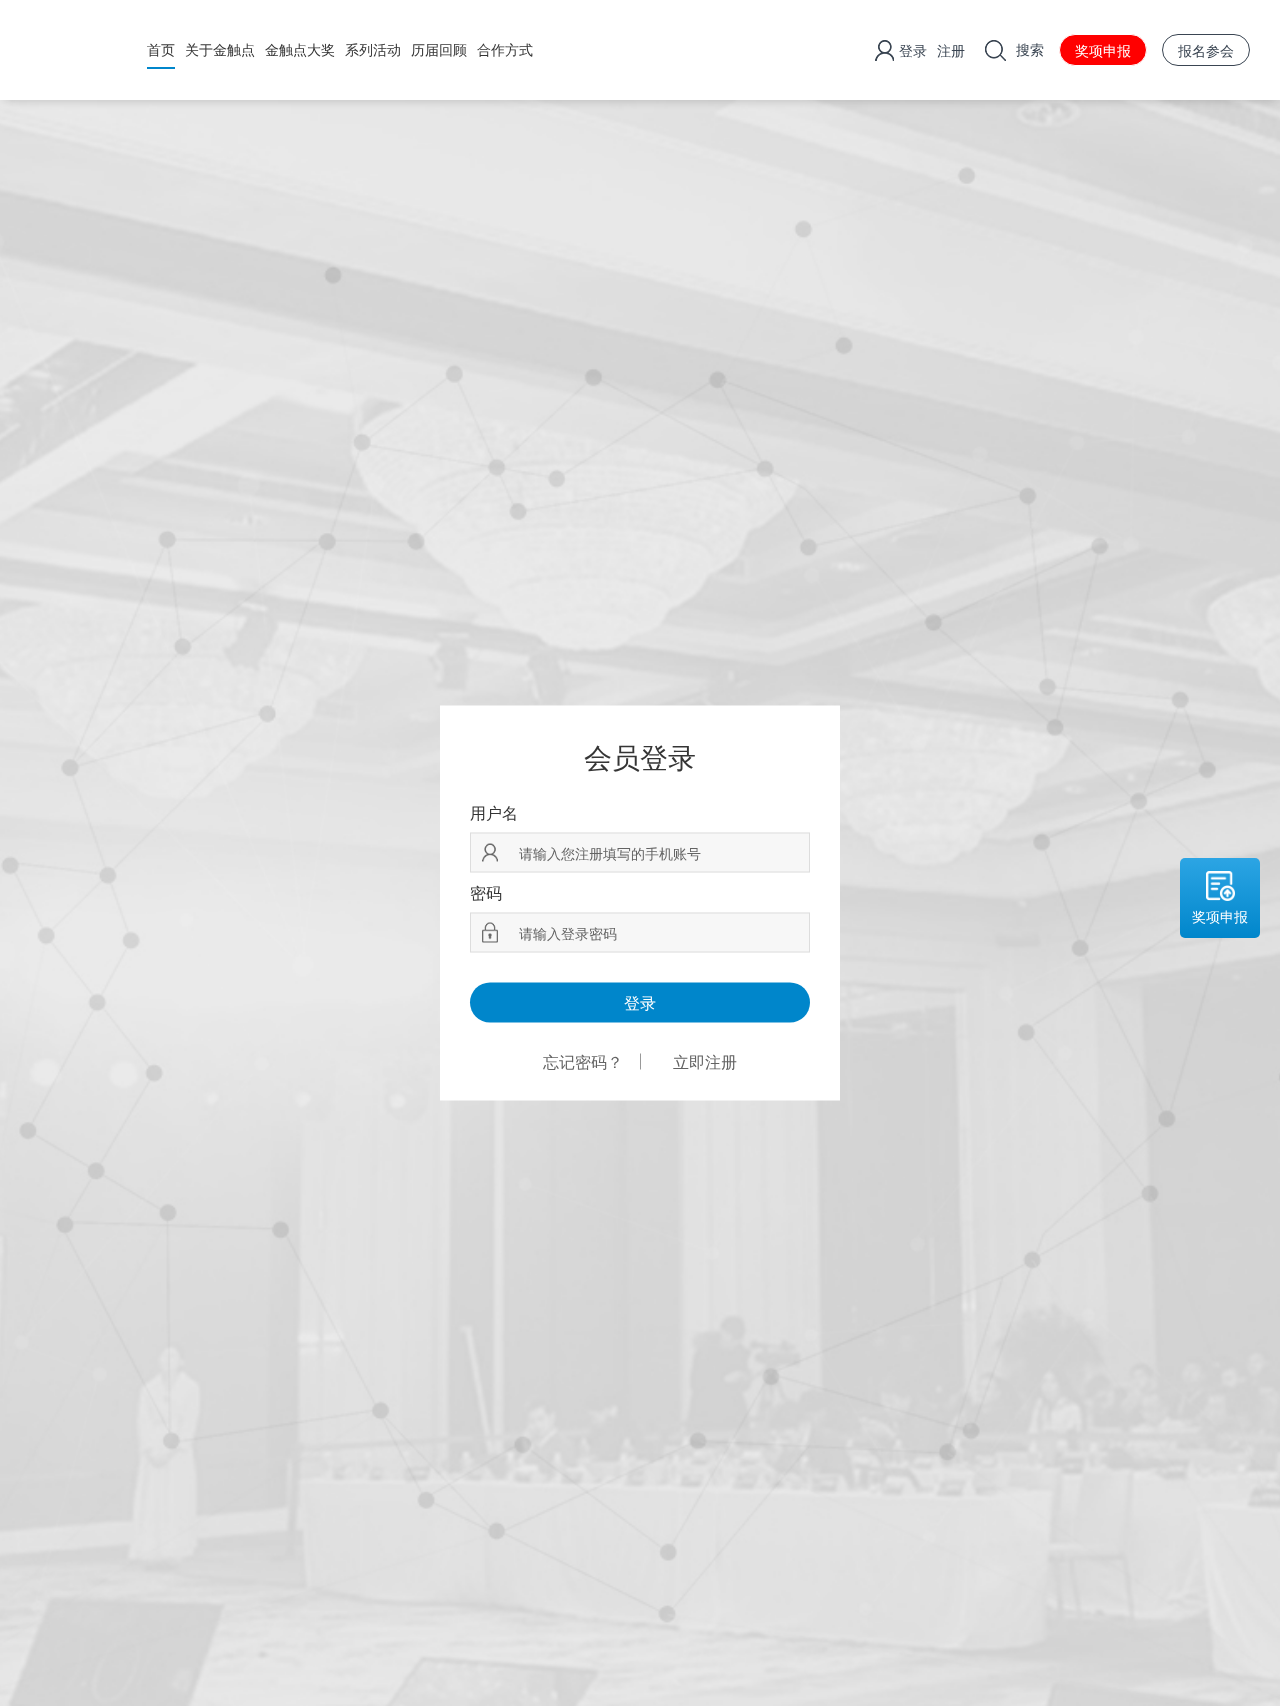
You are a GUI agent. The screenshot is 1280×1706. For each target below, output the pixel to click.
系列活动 (373, 49)
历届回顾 (439, 49)
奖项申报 (1103, 50)
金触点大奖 (300, 49)
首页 (161, 49)
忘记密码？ (583, 1062)
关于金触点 (220, 49)
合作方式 (505, 49)
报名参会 (1206, 50)
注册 (951, 50)
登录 (913, 50)
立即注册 (705, 1062)
